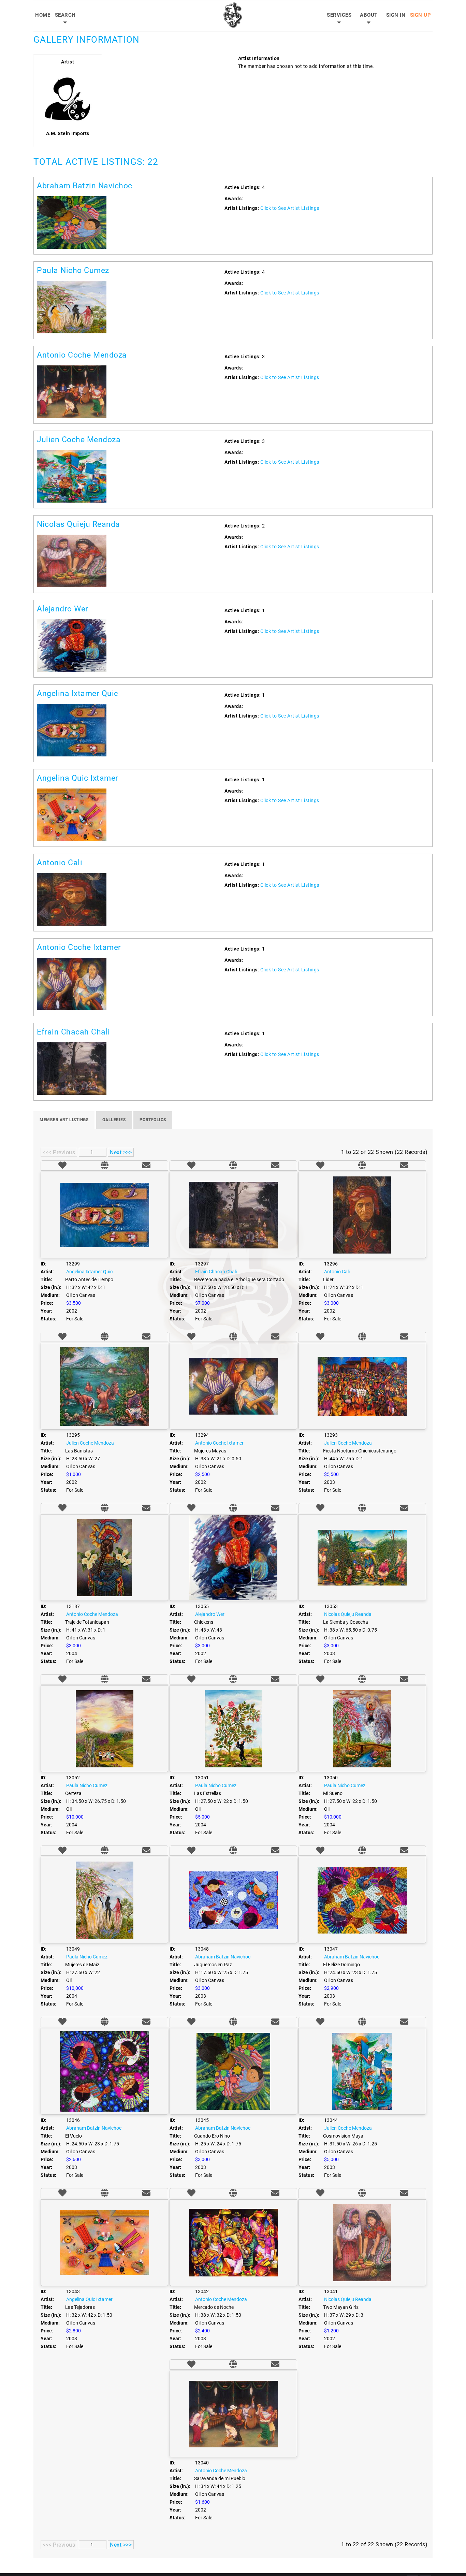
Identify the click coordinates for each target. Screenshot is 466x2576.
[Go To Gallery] (105, 1166)
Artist (68, 62)
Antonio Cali (60, 863)
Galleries (114, 1120)
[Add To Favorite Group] (62, 1166)
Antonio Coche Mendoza (82, 355)
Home (43, 15)
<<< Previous (59, 1152)
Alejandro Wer (63, 609)
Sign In (396, 15)
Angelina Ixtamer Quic (78, 693)
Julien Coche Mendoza (79, 440)
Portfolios (153, 1120)
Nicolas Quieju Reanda (78, 524)
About (369, 15)
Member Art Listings (64, 1120)
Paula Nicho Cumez (73, 270)
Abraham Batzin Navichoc (85, 186)
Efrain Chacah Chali (74, 1032)
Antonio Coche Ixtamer (79, 947)
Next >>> (121, 1152)
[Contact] (146, 1166)
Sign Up (421, 15)
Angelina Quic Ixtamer (78, 778)
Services (339, 15)
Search (65, 15)
